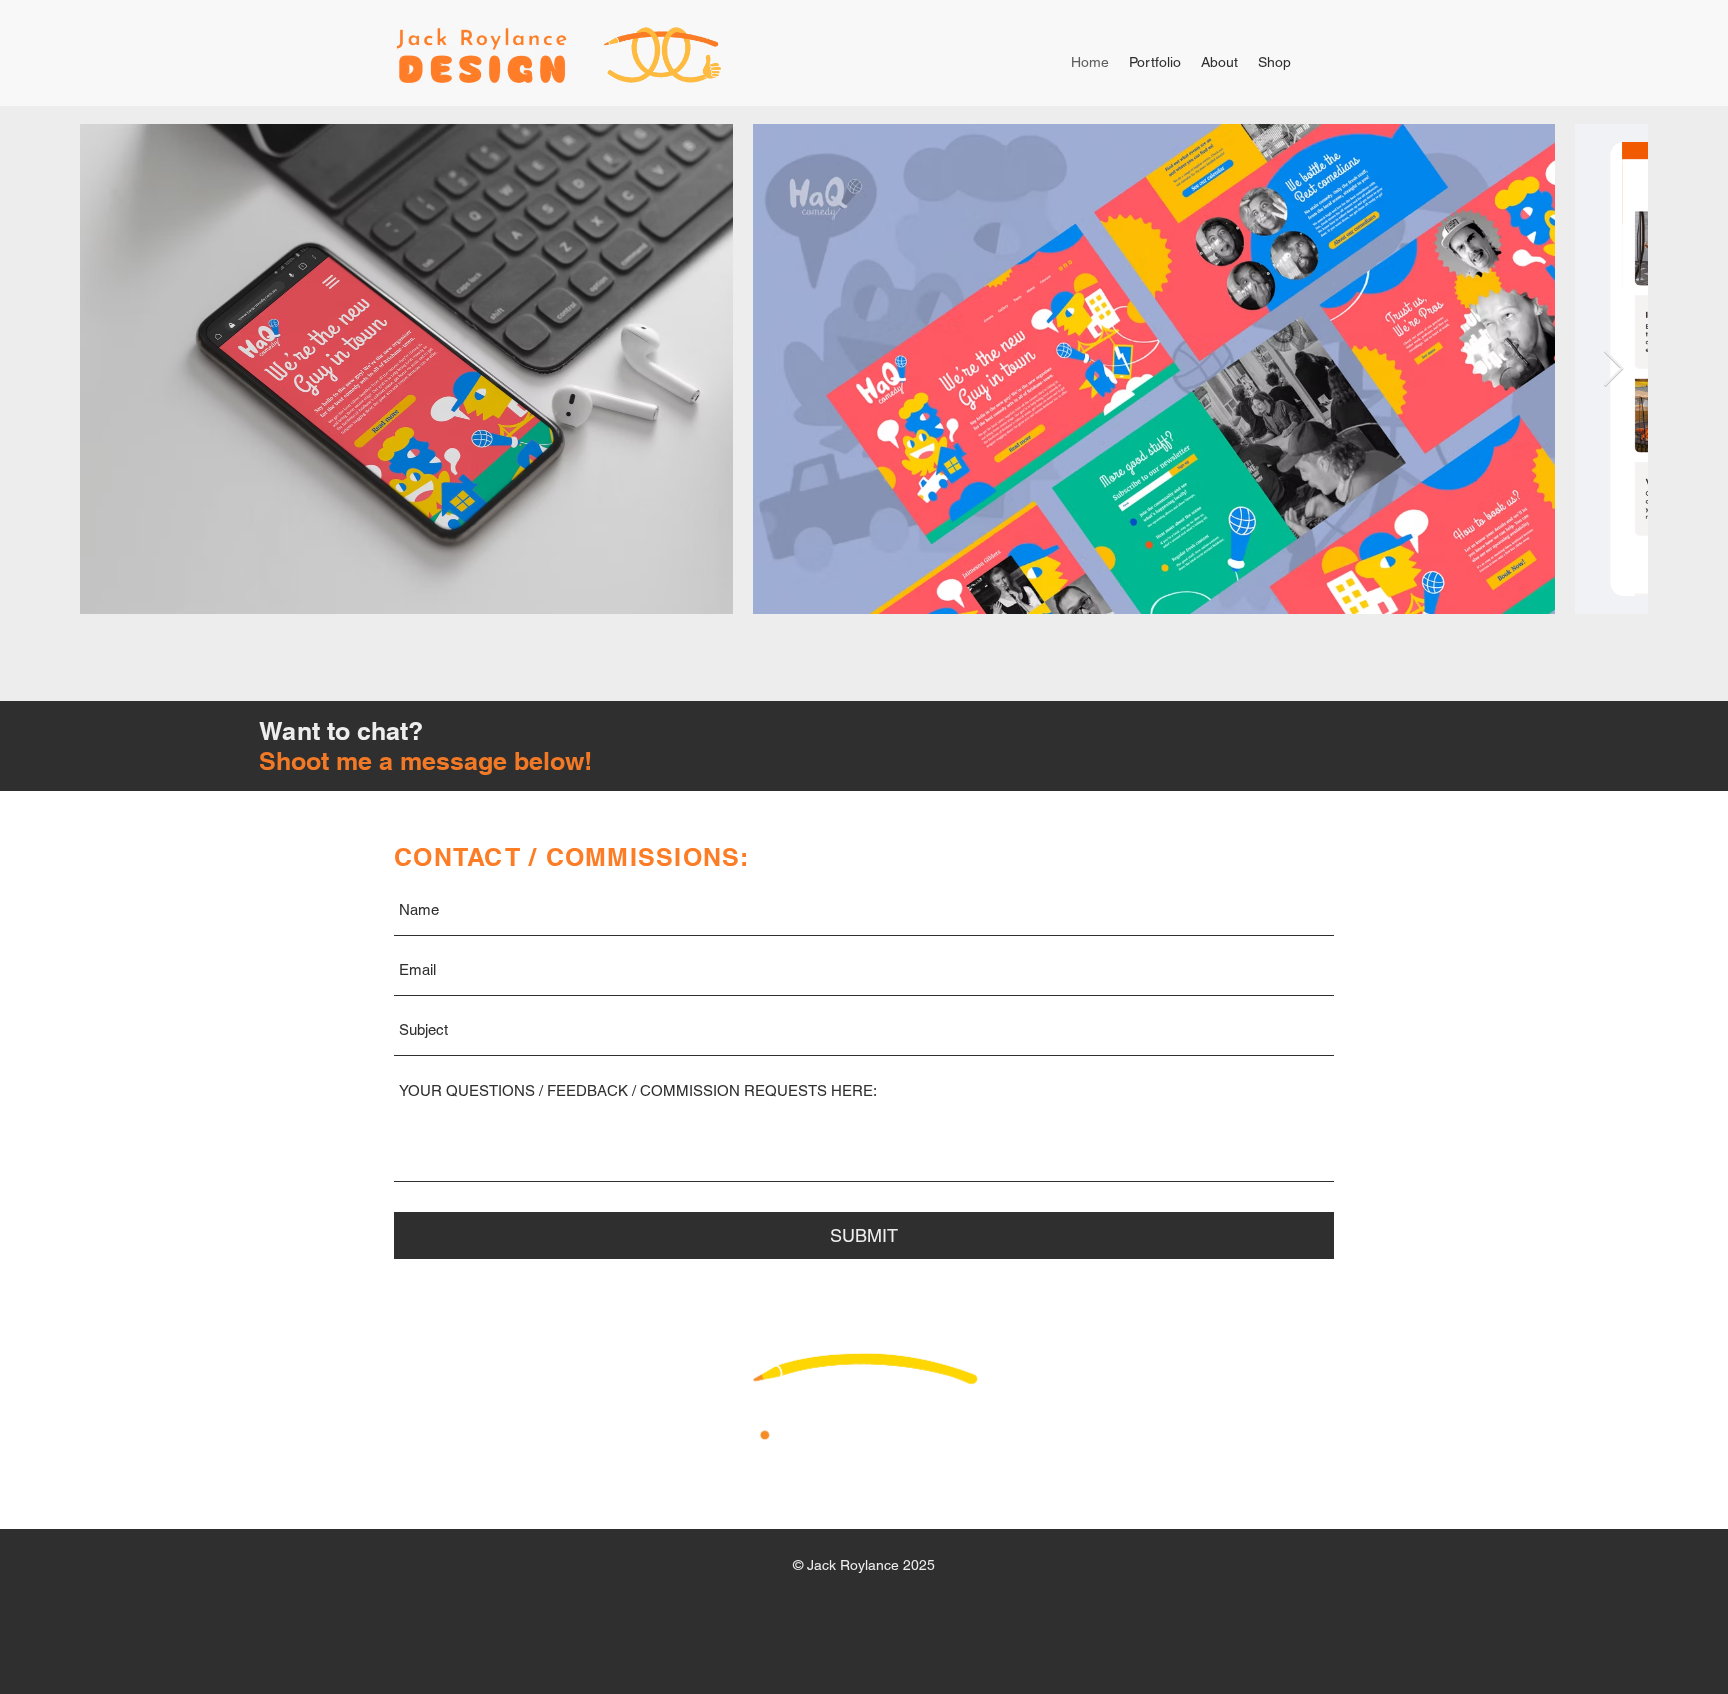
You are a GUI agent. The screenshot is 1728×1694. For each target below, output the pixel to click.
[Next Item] (1613, 369)
